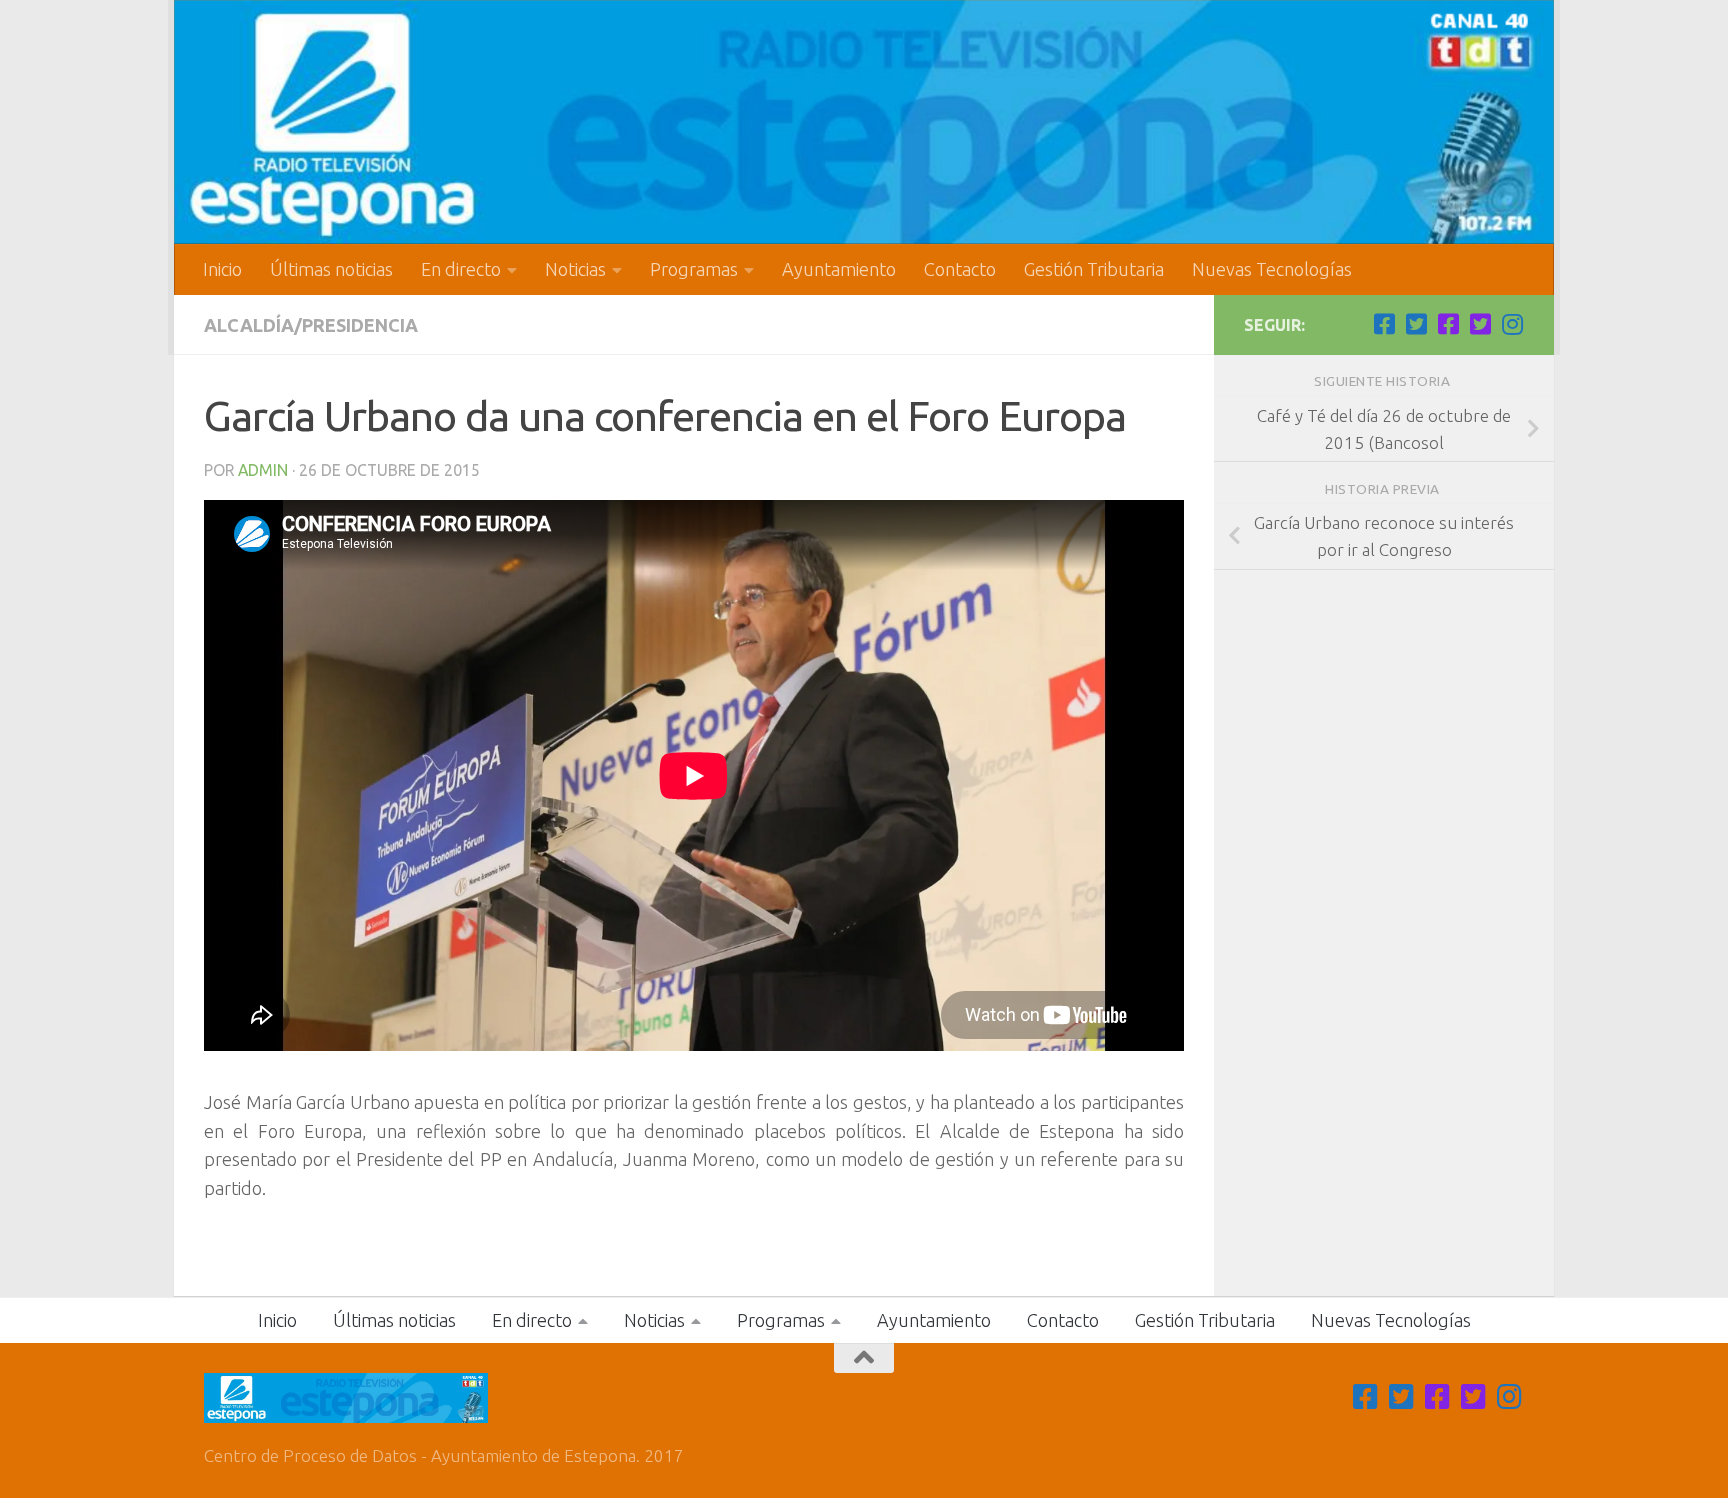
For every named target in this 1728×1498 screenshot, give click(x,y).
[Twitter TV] (1416, 324)
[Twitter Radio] (1480, 324)
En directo (461, 269)
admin (263, 470)
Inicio (222, 269)
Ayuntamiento (839, 269)
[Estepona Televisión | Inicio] (864, 122)
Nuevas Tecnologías (1272, 269)
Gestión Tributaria (1094, 269)
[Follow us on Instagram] (1512, 324)
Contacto (960, 269)
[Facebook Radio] (1448, 324)
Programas (694, 269)
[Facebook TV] (1384, 324)
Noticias (575, 269)
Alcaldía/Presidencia (311, 325)
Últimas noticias (331, 269)
